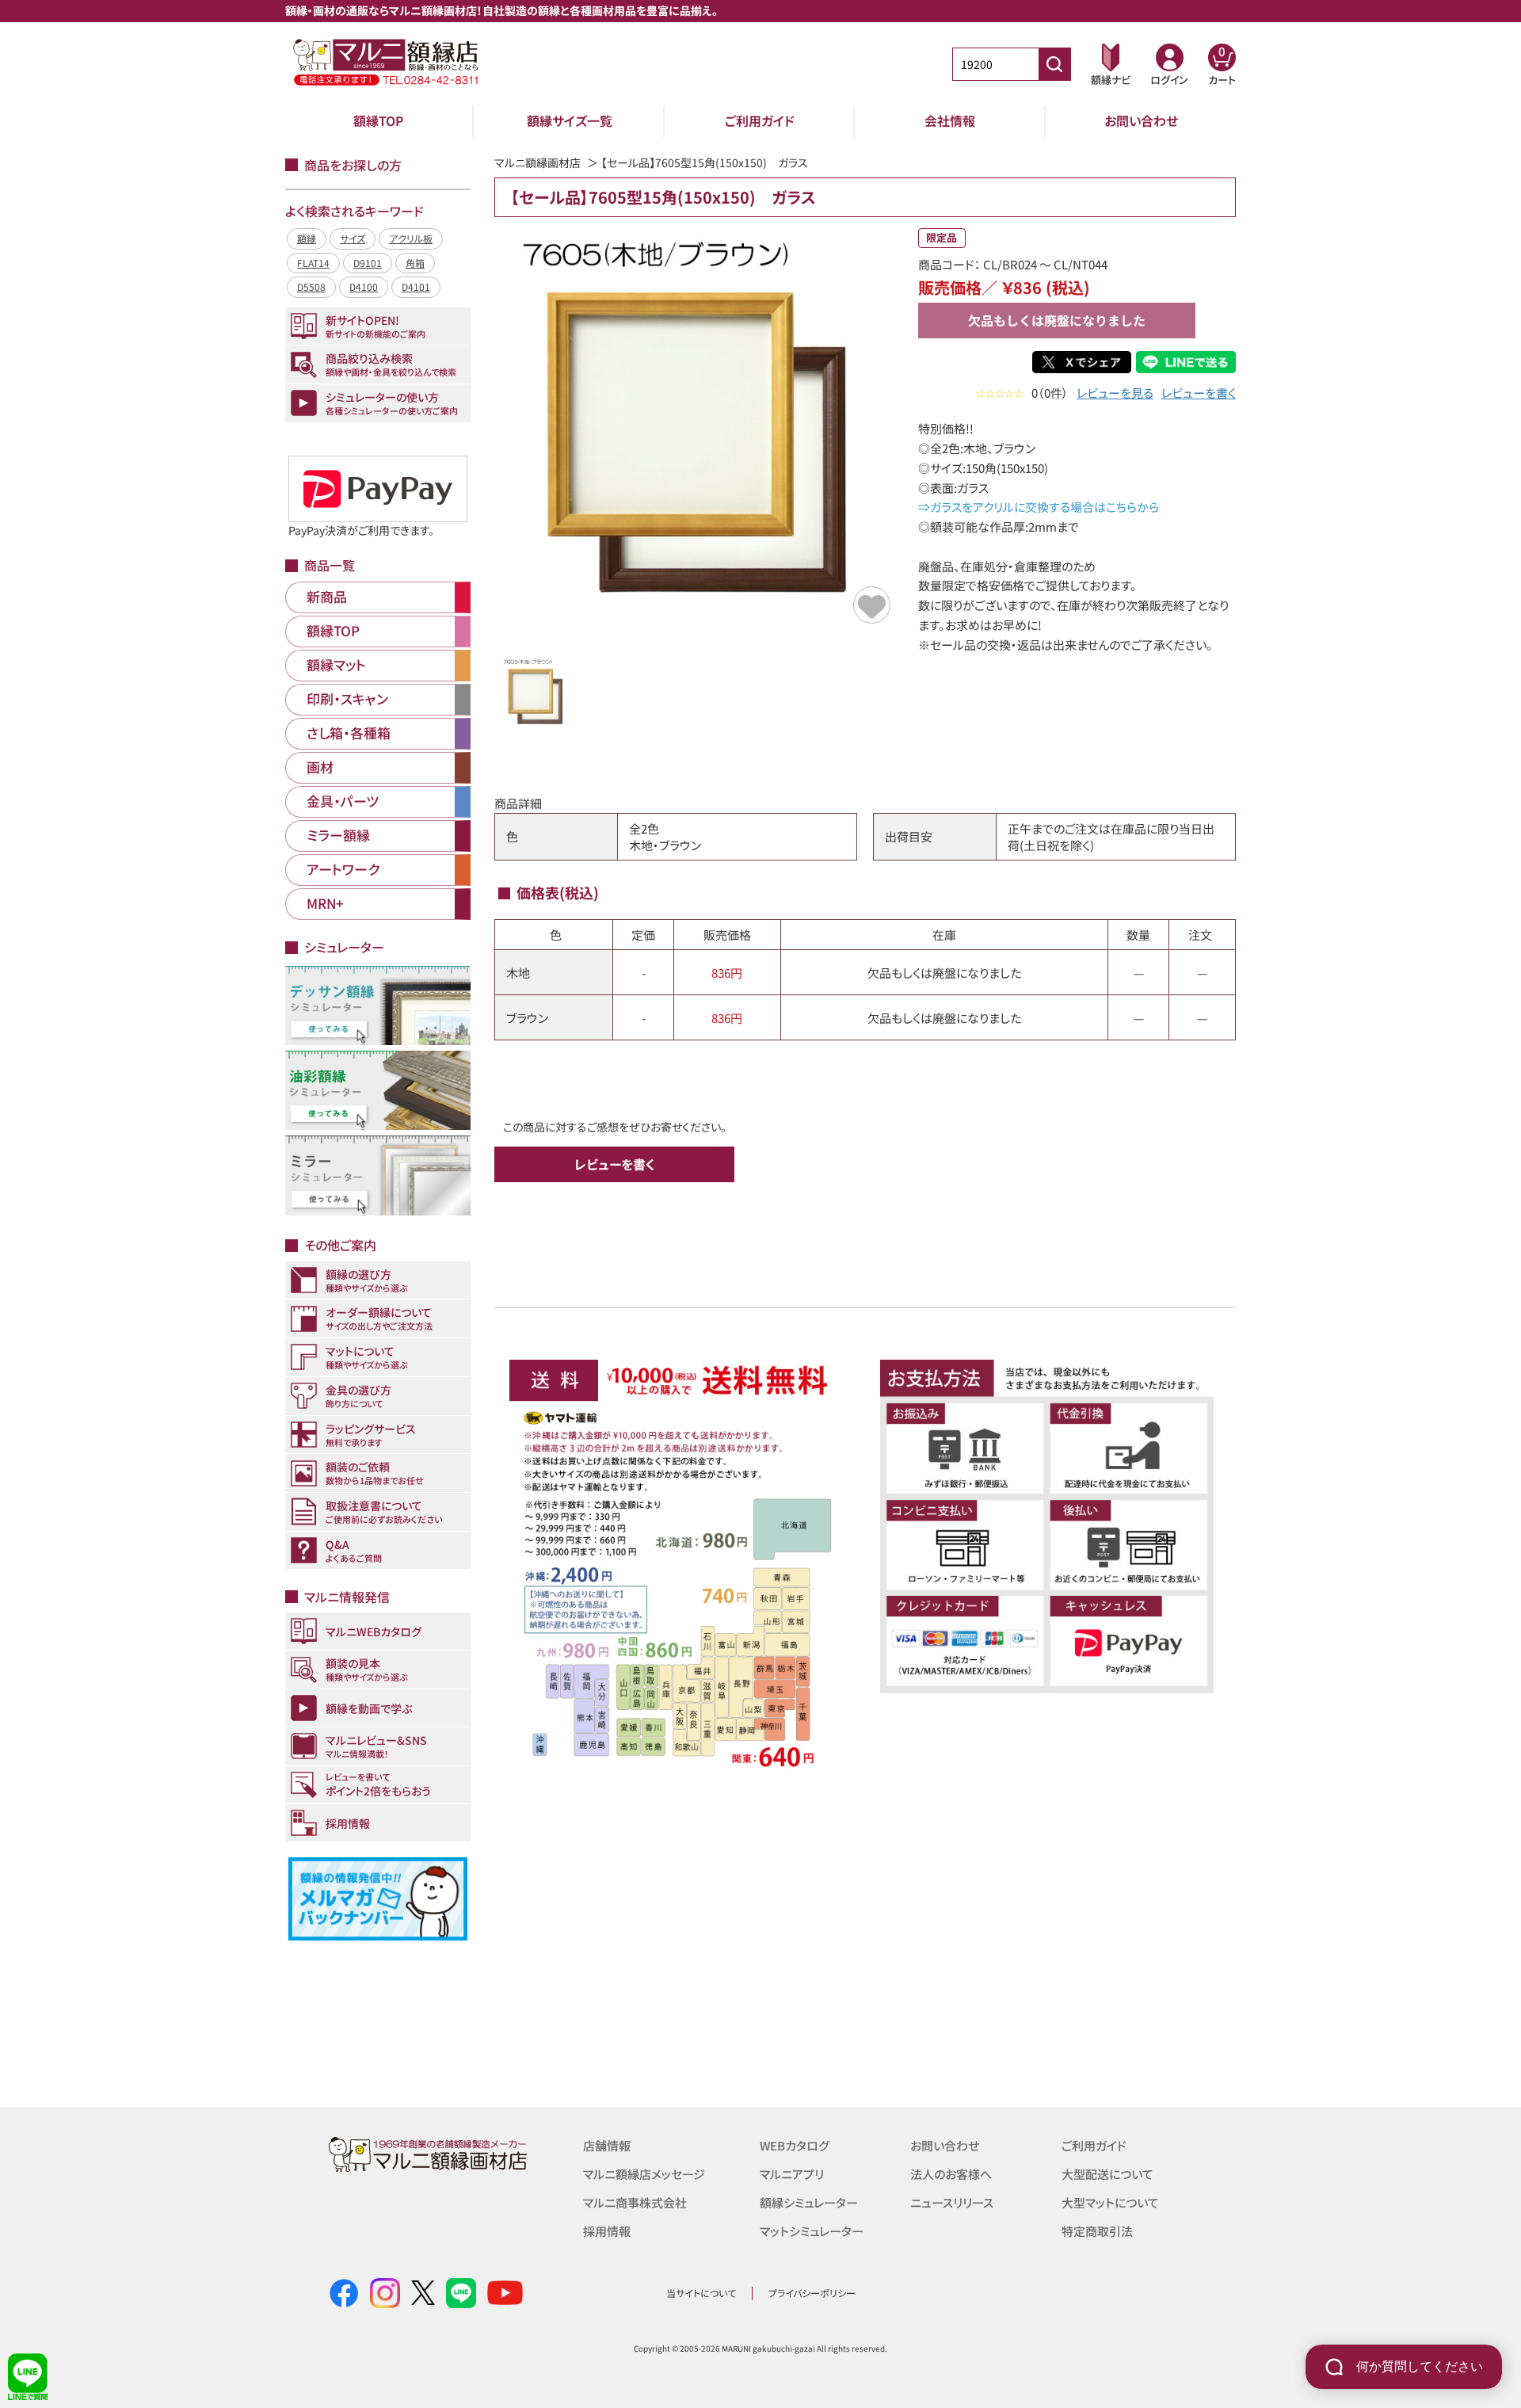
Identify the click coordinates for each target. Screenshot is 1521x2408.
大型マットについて (1110, 2202)
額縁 (307, 238)
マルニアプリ (792, 2174)
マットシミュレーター (812, 2231)
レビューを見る (1115, 393)
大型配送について (1107, 2174)
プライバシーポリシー (812, 2293)
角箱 (415, 263)
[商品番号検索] (1054, 64)
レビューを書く (1199, 393)
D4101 (416, 286)
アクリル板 (411, 238)
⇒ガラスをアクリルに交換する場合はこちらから (1039, 507)
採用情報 (607, 2231)
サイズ (353, 238)
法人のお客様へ (951, 2174)
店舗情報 (607, 2145)
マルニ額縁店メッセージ (644, 2174)
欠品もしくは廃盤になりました (1057, 320)
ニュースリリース (952, 2202)
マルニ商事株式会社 (635, 2202)
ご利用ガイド (760, 120)
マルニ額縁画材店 (537, 162)
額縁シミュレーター (809, 2202)
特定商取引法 (1097, 2231)
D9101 (368, 263)
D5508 (311, 286)
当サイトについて (701, 2293)
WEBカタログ (795, 2145)
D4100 (364, 286)
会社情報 (950, 120)
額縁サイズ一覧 (570, 120)
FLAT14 (313, 263)
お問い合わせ (1141, 120)
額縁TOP (379, 120)
